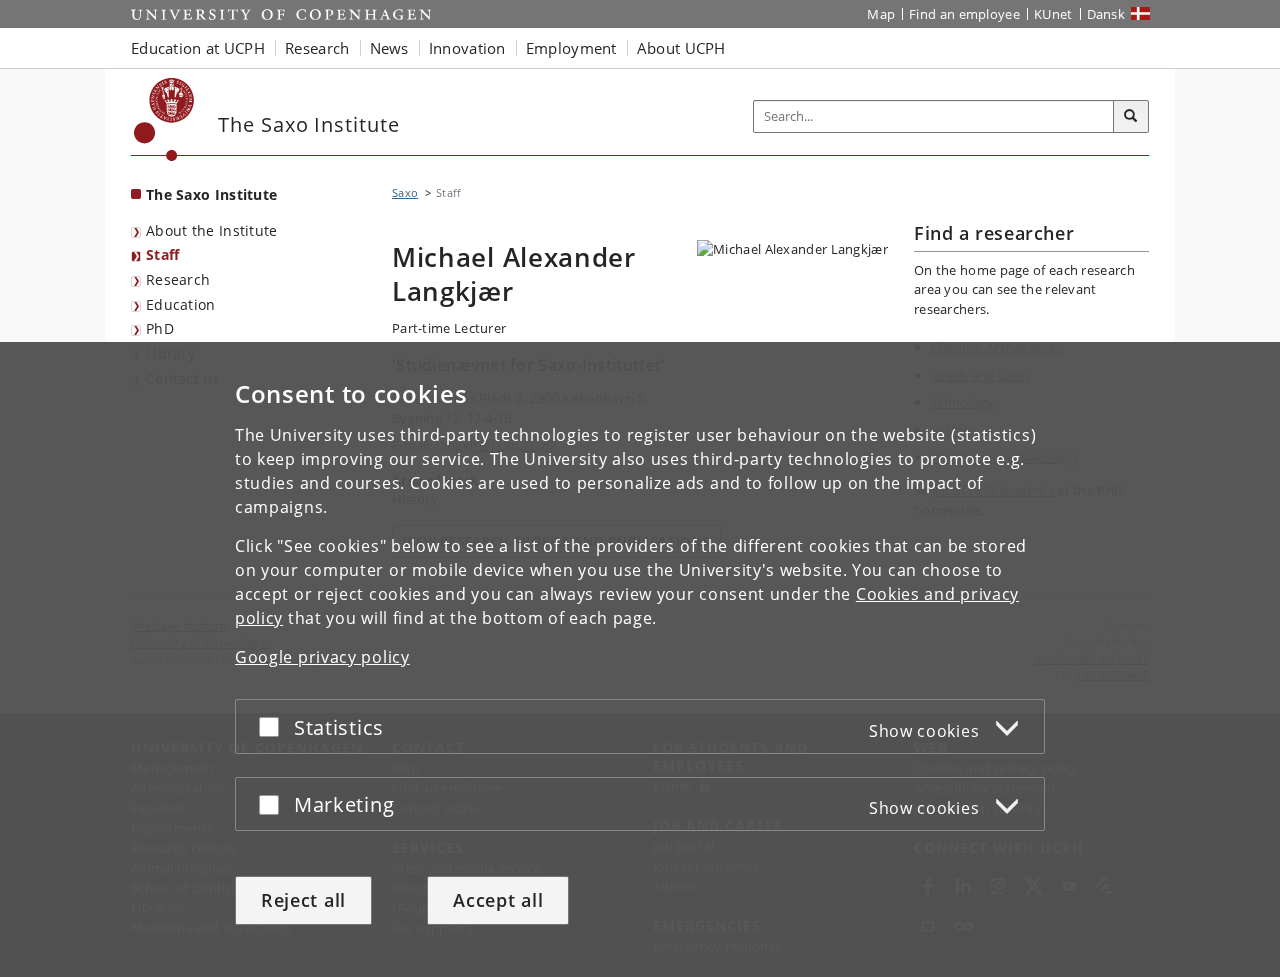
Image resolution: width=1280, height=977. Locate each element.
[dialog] (640, 659)
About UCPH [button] (681, 48)
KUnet (1053, 14)
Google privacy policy (322, 657)
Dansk (1106, 14)
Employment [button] (571, 48)
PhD (160, 328)
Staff (163, 254)
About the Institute (212, 230)
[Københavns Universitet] (164, 119)
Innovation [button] (467, 48)
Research (178, 279)
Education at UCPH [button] (198, 48)
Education (181, 304)
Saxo (405, 192)
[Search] (1131, 117)
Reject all (303, 900)
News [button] (389, 48)
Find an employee (964, 14)
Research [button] (317, 48)
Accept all (498, 900)
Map (881, 14)
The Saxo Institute (211, 194)
